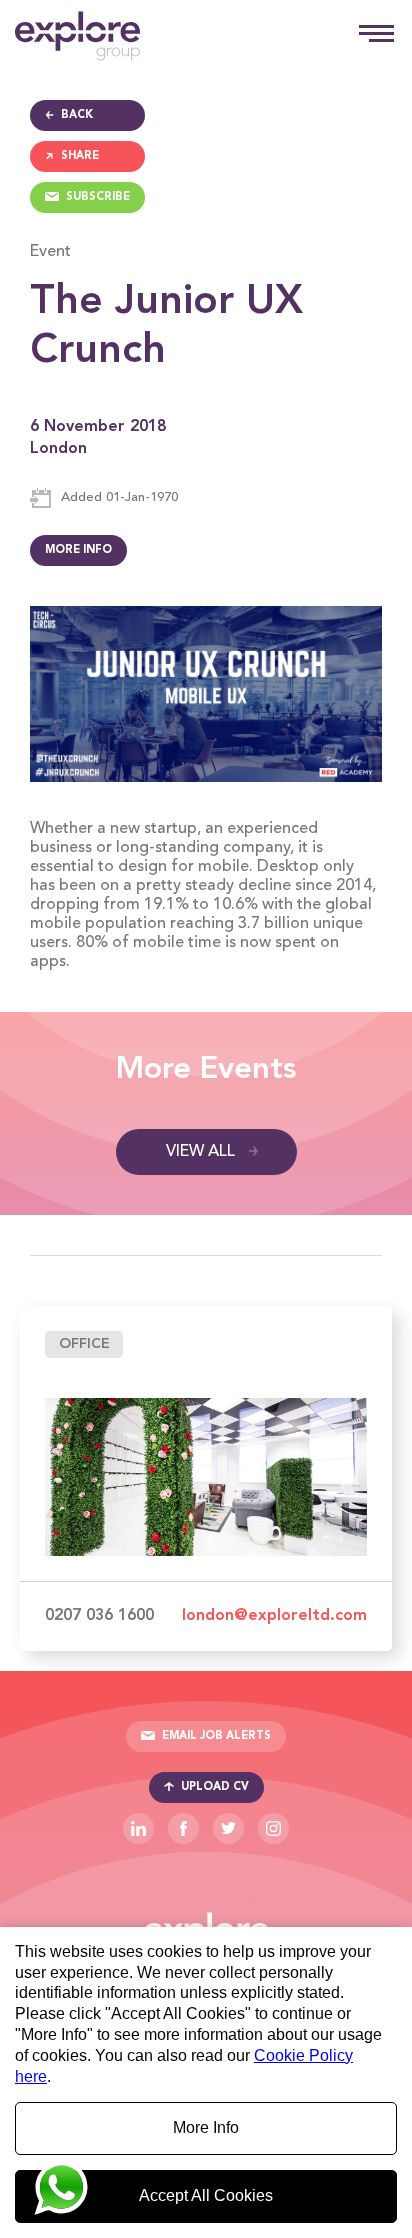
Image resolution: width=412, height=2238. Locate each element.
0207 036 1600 (99, 1616)
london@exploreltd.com (274, 1616)
